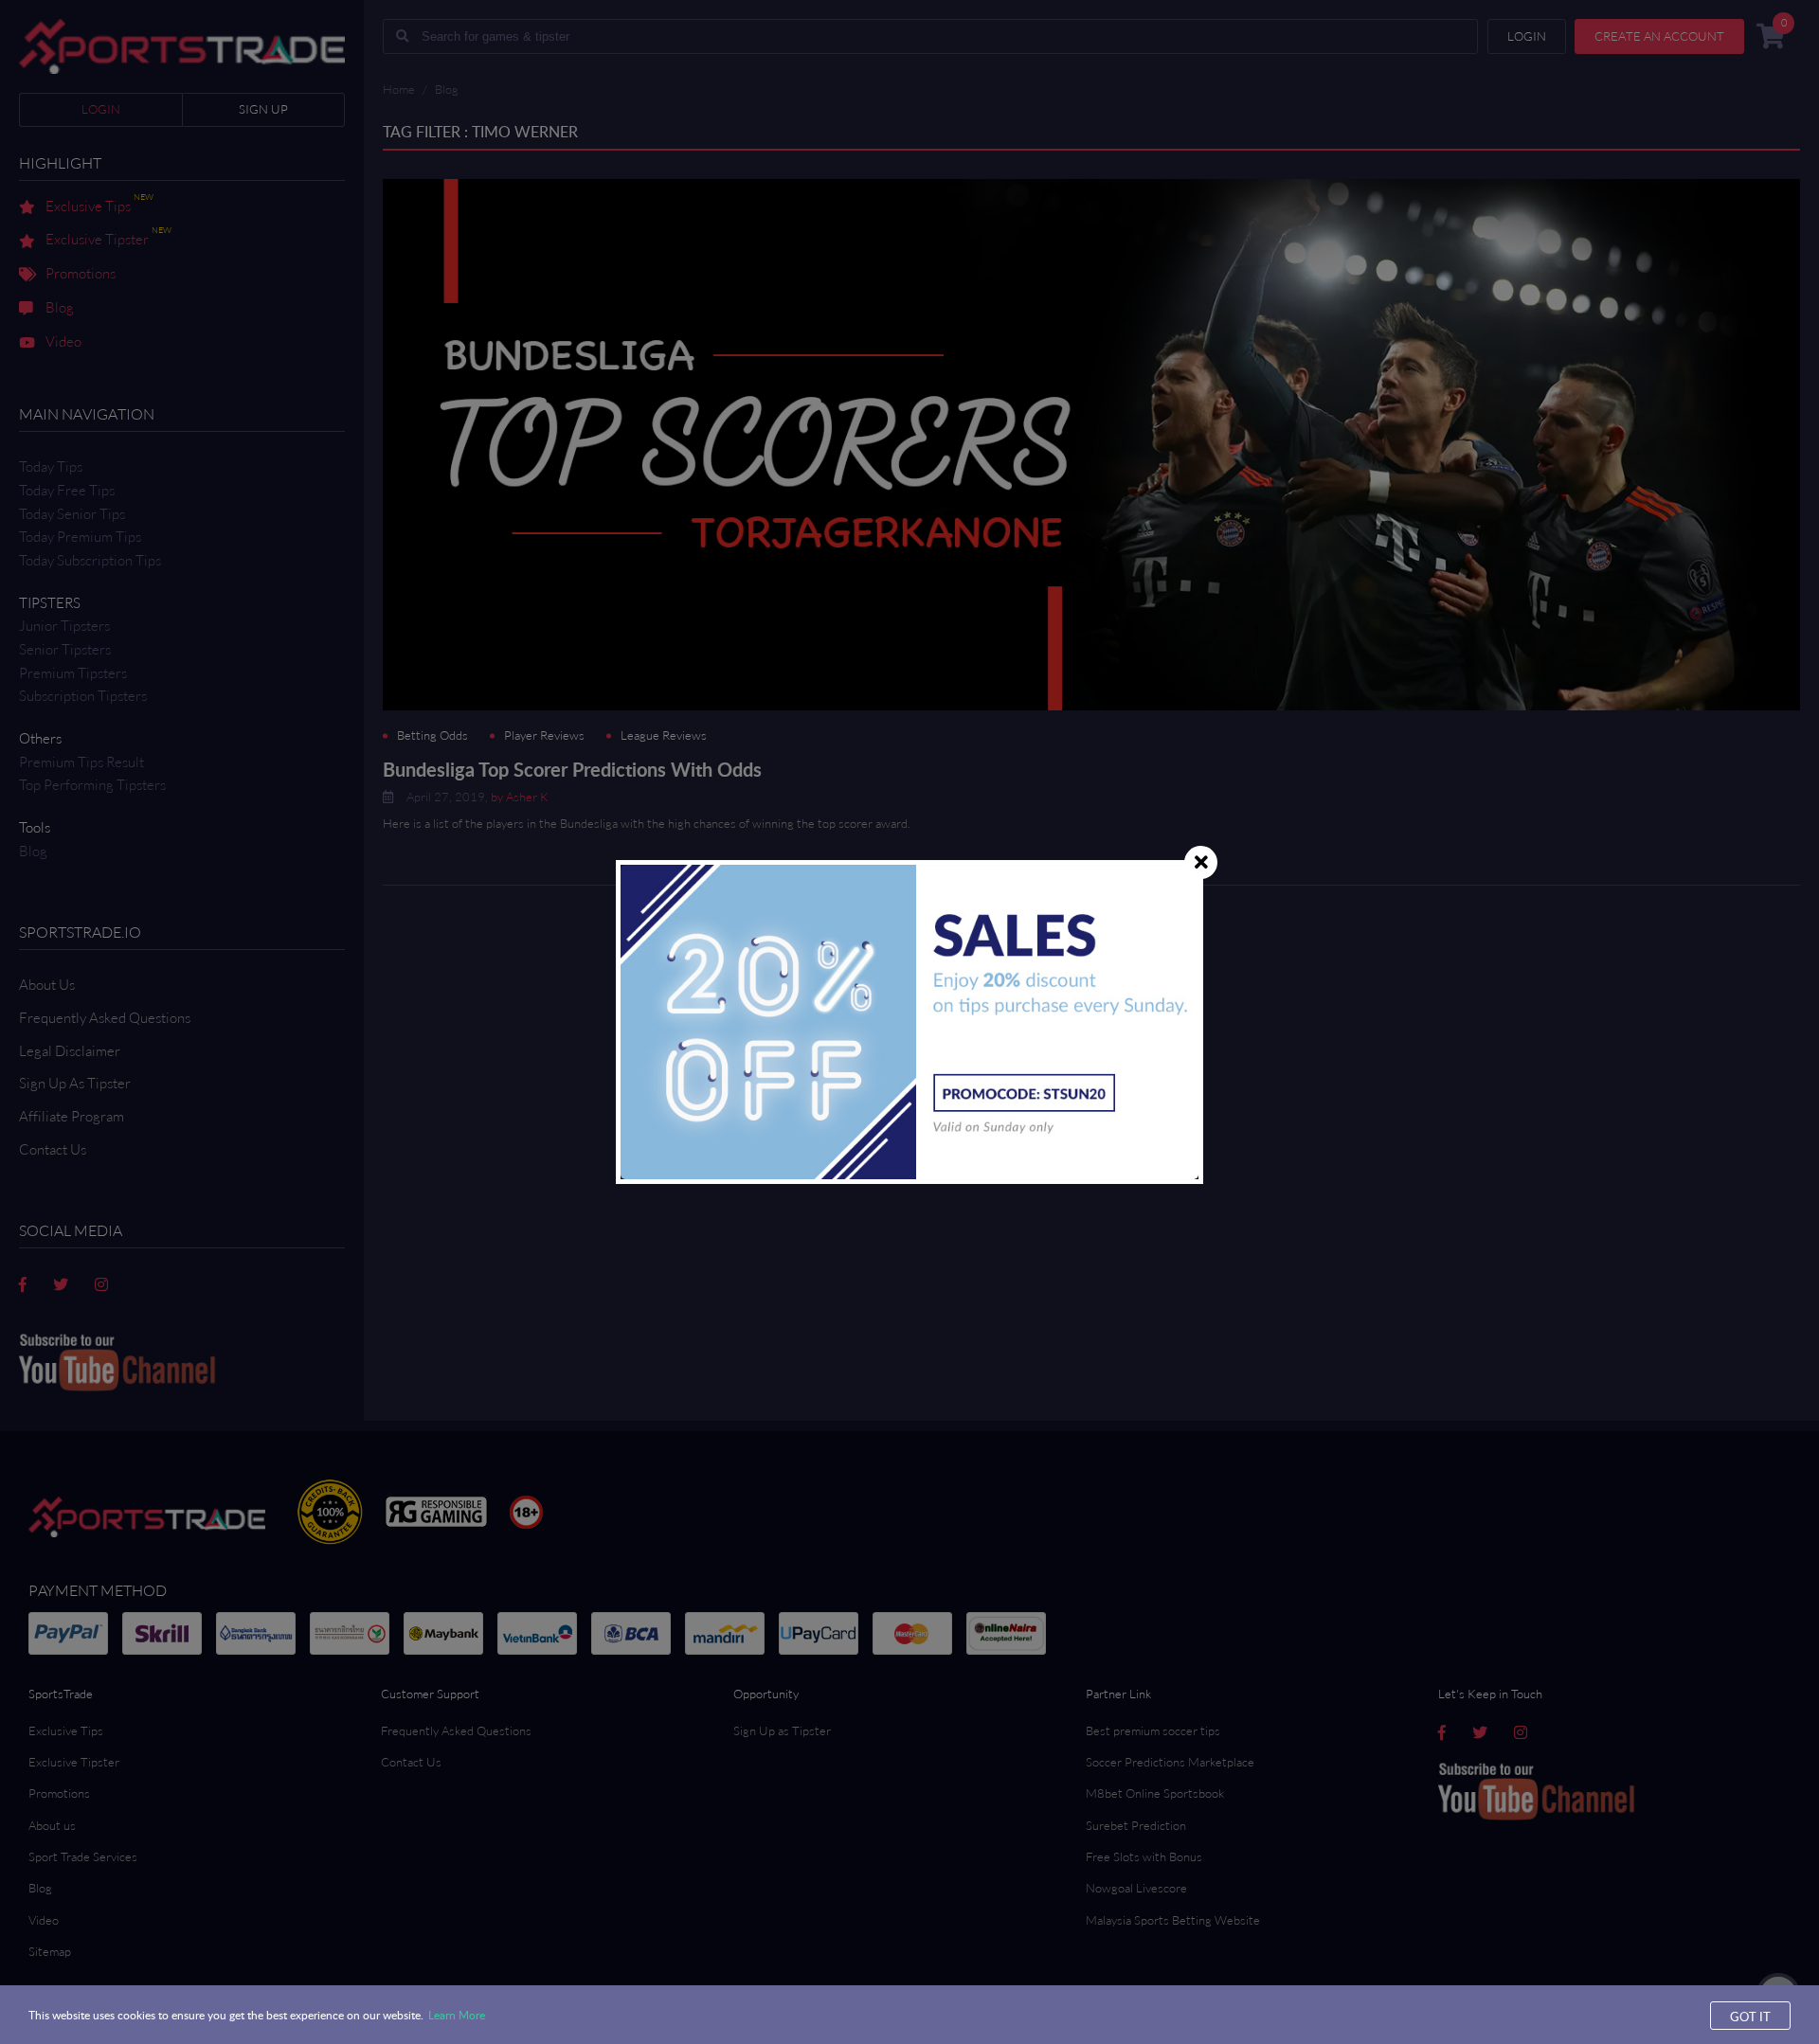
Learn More (457, 2015)
